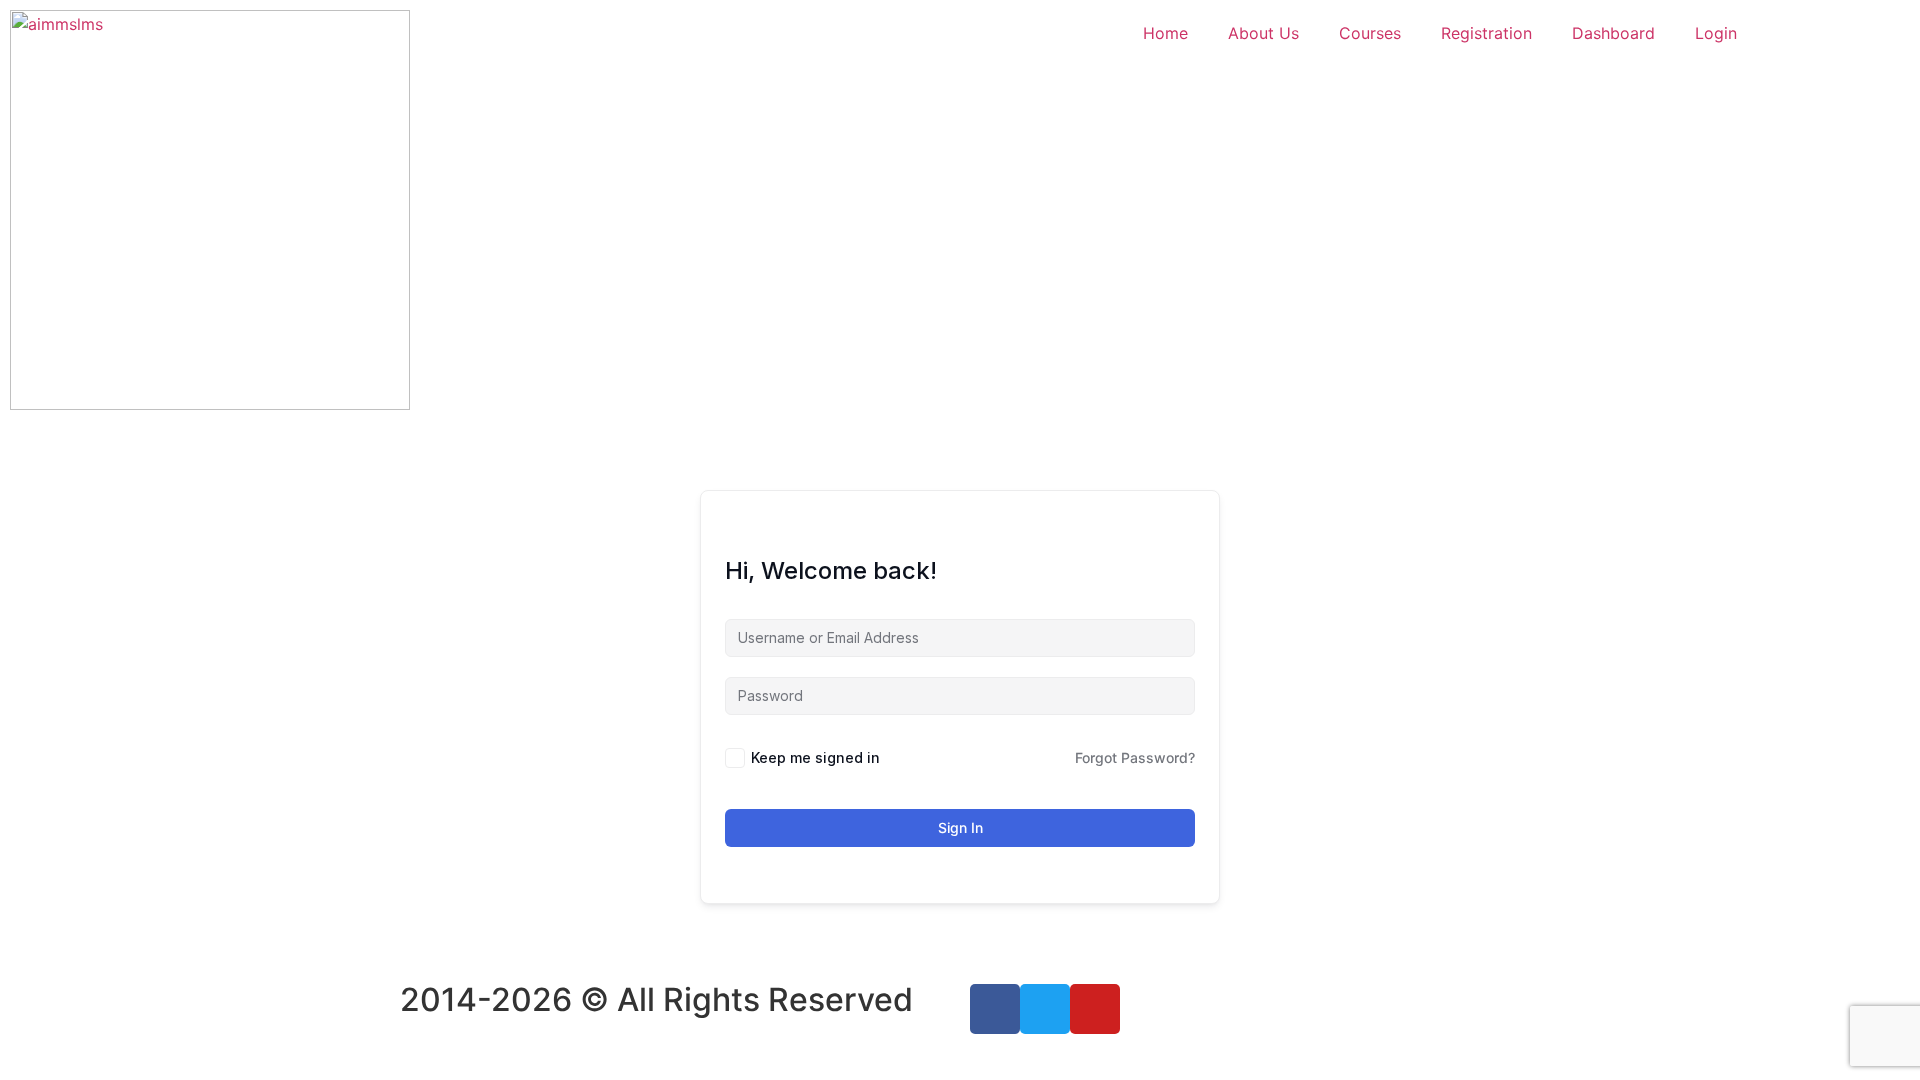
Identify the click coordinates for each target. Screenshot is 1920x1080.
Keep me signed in (815, 757)
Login (1716, 33)
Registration (1486, 33)
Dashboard (1613, 33)
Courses (1370, 33)
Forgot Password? (1135, 757)
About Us (1263, 33)
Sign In (960, 827)
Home (1165, 33)
